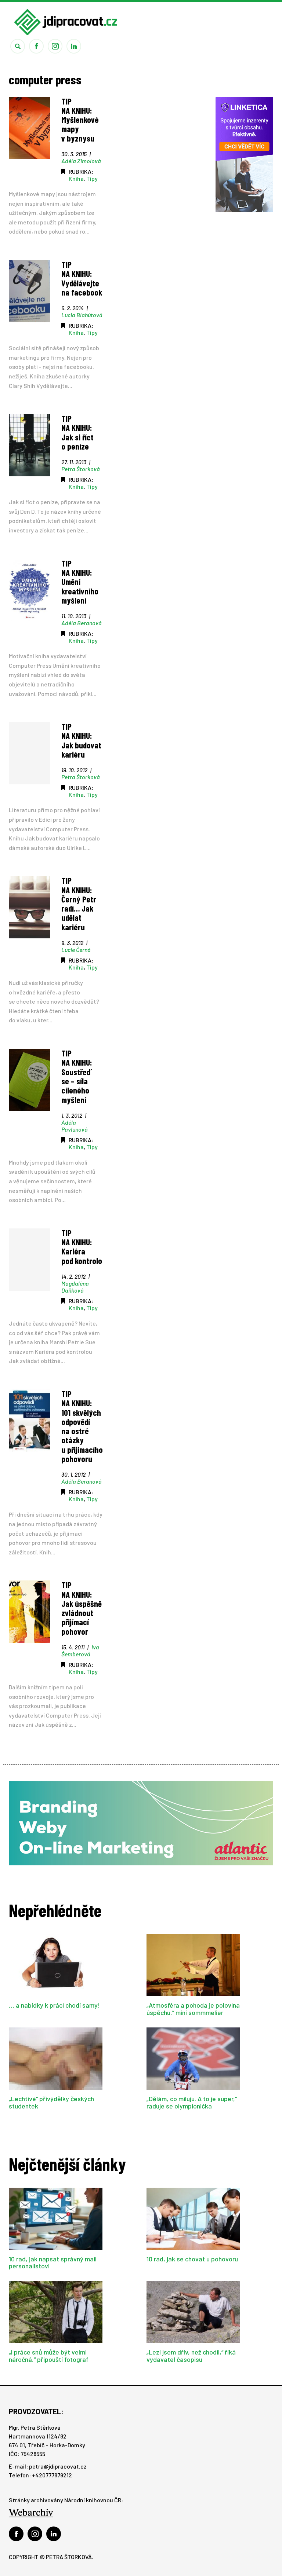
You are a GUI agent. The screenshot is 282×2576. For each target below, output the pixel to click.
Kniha (76, 178)
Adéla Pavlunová (74, 1126)
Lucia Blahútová (82, 315)
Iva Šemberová (80, 1650)
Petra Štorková (80, 469)
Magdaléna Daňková (75, 1287)
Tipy (92, 178)
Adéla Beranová (81, 623)
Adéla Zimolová (81, 161)
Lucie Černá (76, 950)
